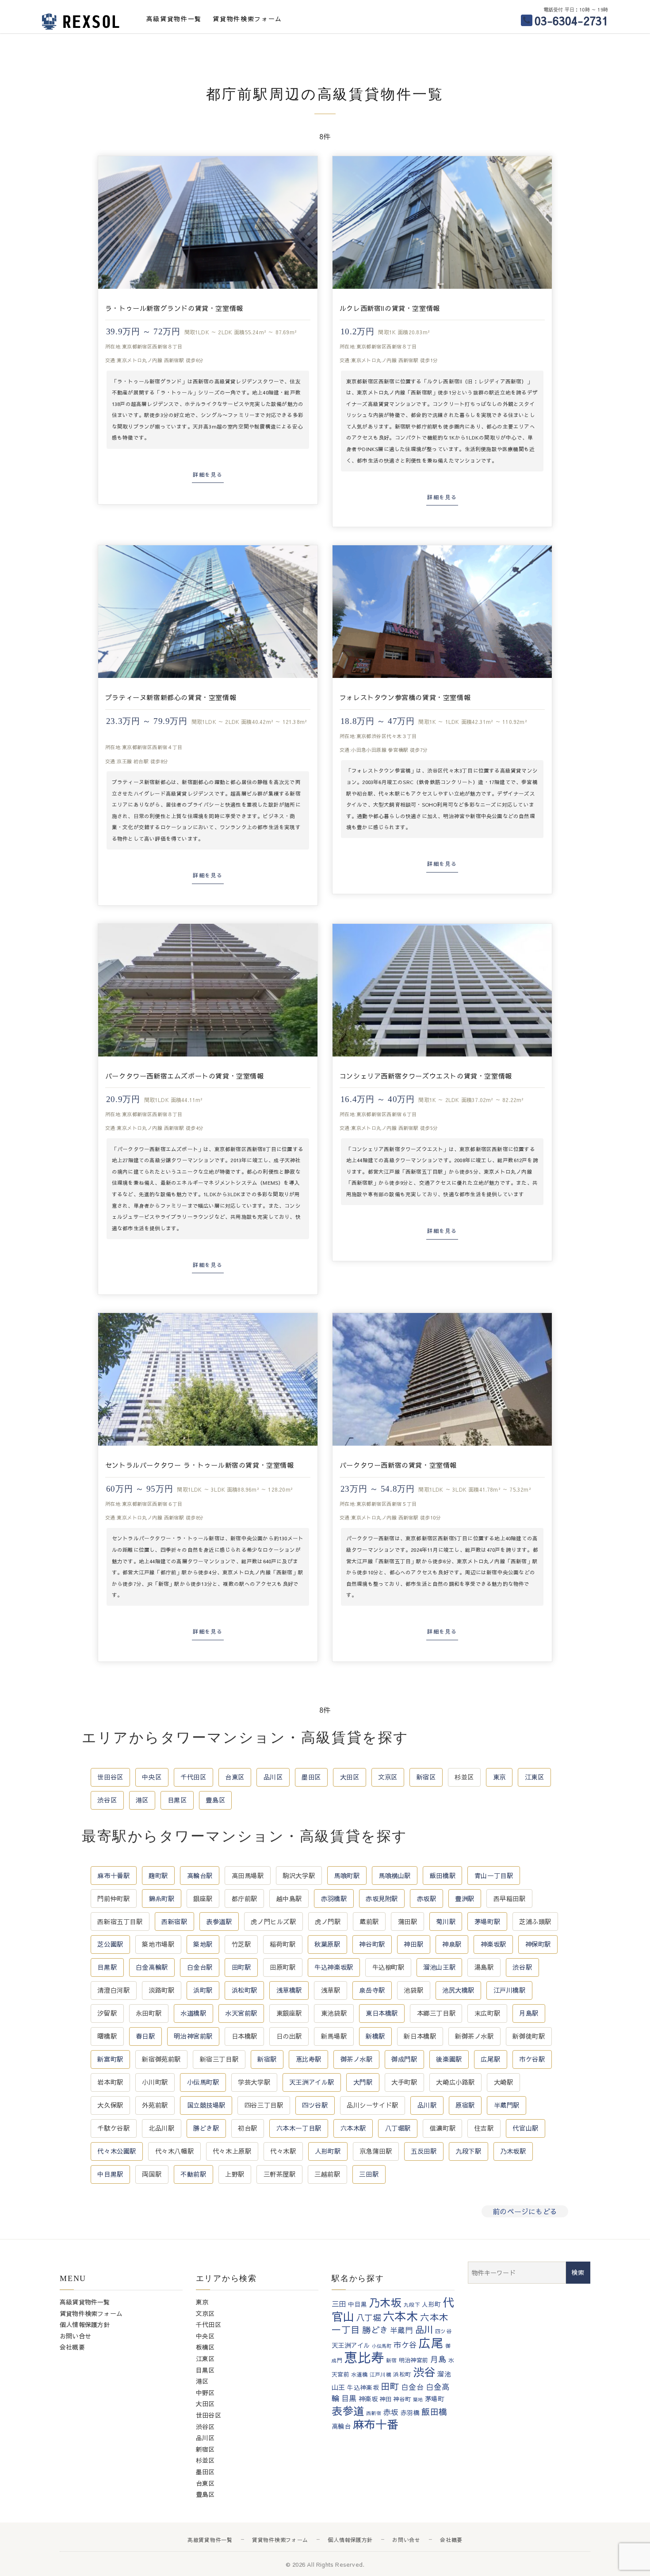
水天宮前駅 (241, 2013)
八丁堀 (369, 2318)
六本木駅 (353, 2128)
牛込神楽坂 (363, 2387)
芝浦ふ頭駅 (535, 1921)
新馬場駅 (334, 2036)
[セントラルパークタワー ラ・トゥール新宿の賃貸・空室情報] (208, 1379)
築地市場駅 (158, 1944)
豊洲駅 (465, 1899)
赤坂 (391, 2412)
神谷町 (402, 2399)
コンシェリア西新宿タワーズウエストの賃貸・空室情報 (426, 1076)
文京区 (388, 1777)
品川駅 (427, 2105)
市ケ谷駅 (532, 2059)
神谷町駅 (372, 1944)
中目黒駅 (110, 2174)
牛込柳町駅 (388, 1967)
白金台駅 (200, 1967)
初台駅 (248, 2128)
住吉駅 (484, 2128)
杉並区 (464, 1777)
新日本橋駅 (420, 2036)
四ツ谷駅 (315, 2105)
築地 (418, 2399)
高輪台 (341, 2426)
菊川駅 (446, 1921)
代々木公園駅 (117, 2151)
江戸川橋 (380, 2374)
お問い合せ (75, 2336)
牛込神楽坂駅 (334, 1967)
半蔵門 (402, 2330)
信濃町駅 (443, 2128)
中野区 (205, 2392)
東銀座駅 (289, 2013)
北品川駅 (161, 2128)
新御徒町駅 (529, 2036)
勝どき (375, 2330)
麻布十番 (376, 2424)
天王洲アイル (351, 2345)
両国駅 (152, 2174)
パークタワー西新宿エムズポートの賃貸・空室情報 (185, 1076)
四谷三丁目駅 (264, 2105)
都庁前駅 (245, 1899)
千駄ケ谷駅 (113, 2128)
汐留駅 (107, 2013)
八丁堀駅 (398, 2128)
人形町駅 (328, 2151)
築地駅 (203, 1944)
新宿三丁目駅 (219, 2059)
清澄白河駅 (113, 1990)
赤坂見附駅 (382, 1899)
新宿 (392, 2360)
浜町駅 (203, 1990)
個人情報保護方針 (85, 2324)
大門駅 (363, 2082)
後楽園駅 (449, 2059)
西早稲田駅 (510, 1899)
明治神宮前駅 (193, 2036)
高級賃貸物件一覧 (174, 19)
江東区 (535, 1777)
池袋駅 (413, 1990)
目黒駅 (107, 1967)
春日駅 (145, 2036)
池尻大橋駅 (458, 1990)
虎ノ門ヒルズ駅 (273, 1921)
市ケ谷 (405, 2345)
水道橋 (359, 2374)
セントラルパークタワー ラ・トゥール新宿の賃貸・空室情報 (200, 1465)
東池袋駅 (334, 2013)
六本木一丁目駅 (299, 2128)
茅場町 (434, 2399)
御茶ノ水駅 (357, 2059)
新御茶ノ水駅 (474, 2036)
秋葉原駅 (327, 1944)
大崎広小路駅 (455, 2082)
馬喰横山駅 (395, 1876)
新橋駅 (375, 2036)
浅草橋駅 (289, 1990)
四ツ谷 (443, 2331)
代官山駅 (525, 2128)
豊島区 (215, 1800)
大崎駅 (504, 2082)
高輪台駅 (200, 1876)
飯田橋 (434, 2411)
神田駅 (413, 1944)
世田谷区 (110, 1777)
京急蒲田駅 (376, 2151)
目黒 (349, 2398)
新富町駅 (110, 2059)
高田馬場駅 (248, 1876)
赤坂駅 (427, 1899)
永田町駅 (149, 2013)
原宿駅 (465, 2105)
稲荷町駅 (283, 1944)
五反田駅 (424, 2151)
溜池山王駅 (439, 1967)
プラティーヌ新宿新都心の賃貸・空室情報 (171, 697)
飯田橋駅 (443, 1876)
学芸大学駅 (254, 2082)
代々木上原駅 (232, 2151)
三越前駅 (327, 2174)
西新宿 (374, 2413)
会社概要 (72, 2347)
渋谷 (424, 2372)
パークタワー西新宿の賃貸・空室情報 (398, 1465)
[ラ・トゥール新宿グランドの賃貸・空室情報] (208, 222)
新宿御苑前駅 (161, 2059)
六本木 (401, 2316)
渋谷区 (107, 1800)
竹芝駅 (241, 1944)
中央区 (152, 1777)
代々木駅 (283, 2151)
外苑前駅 (155, 2105)
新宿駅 (267, 2059)
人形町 (431, 2304)
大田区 (350, 1777)
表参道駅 (219, 1921)
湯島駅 (484, 1967)
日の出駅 (289, 2036)
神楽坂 (368, 2399)
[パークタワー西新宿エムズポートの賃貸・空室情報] (208, 990)
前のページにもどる (525, 2211)
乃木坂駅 (513, 2151)
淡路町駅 (161, 1990)
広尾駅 (490, 2059)
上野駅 (235, 2174)
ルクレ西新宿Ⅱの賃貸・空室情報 (390, 308)
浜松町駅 (245, 1990)
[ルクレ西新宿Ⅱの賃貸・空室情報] (442, 222)
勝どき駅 (206, 2128)
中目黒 (357, 2304)
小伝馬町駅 (203, 2082)
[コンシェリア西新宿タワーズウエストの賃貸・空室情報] (442, 990)
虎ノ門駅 (328, 1921)
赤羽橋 (410, 2413)
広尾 (431, 2343)
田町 (390, 2386)
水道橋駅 (193, 2013)
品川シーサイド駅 (373, 2105)
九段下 (412, 2304)
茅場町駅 (487, 1921)
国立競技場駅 (206, 2105)
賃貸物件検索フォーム (247, 19)
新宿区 (426, 1777)
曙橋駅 (107, 2036)
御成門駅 (404, 2059)
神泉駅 (452, 1944)
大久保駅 (110, 2105)
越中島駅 (289, 1899)
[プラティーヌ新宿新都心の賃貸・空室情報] (208, 612)
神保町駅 (538, 1944)
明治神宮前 (414, 2360)
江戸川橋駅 (510, 1990)
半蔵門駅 (507, 2105)
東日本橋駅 (382, 2013)
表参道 (348, 2411)
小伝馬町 (382, 2346)
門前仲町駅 (113, 1899)
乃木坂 (386, 2302)
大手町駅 (404, 2082)
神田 (385, 2399)
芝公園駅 (110, 1944)
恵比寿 (364, 2357)
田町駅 (241, 1967)
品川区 (273, 1777)
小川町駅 (155, 2082)
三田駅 (369, 2174)
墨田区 (311, 1777)
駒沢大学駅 (299, 1876)
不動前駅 (193, 2174)
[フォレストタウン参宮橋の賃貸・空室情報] (442, 612)
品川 (424, 2329)
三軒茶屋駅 (280, 2174)
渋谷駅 (522, 1967)
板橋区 (205, 2347)
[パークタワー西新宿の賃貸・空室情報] (442, 1379)
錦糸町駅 (161, 1899)
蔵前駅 (369, 1921)
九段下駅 (468, 2151)
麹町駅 (158, 1876)
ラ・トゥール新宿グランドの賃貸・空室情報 (174, 308)
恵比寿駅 (309, 2059)
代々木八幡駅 (174, 2151)
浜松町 (402, 2374)
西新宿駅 (174, 1921)
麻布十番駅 (113, 1876)
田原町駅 (283, 1967)
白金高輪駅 (152, 1967)
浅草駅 (331, 1990)
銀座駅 (203, 1899)
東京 (499, 1777)
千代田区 (193, 1777)
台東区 (235, 1777)
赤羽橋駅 (334, 1899)
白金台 (413, 2387)
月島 (438, 2359)
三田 (339, 2304)
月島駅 (529, 2013)
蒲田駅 (408, 1921)
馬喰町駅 (347, 1876)
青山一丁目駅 (494, 1876)
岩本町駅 (110, 2082)
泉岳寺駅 (372, 1990)
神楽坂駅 (493, 1944)
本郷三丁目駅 (436, 2013)
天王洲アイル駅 (312, 2082)
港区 (142, 1800)
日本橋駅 (245, 2036)
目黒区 (177, 1800)
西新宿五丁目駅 (120, 1921)
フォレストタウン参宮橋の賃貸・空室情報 (405, 697)
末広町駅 (487, 2013)
